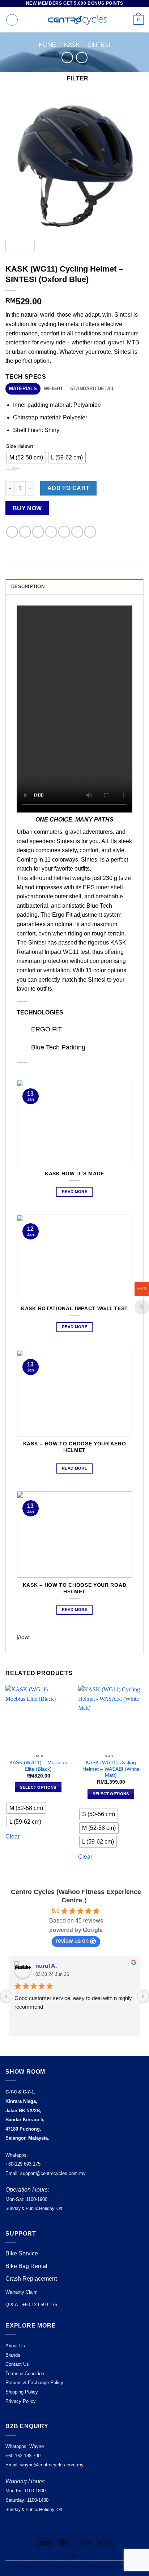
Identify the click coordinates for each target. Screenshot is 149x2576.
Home (47, 45)
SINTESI (99, 45)
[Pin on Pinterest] (64, 532)
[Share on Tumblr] (90, 532)
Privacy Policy (21, 2401)
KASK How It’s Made (74, 1174)
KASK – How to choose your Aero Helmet (74, 1447)
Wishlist (75, 2555)
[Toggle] (24, 1030)
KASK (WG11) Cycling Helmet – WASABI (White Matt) (111, 1769)
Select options (38, 1787)
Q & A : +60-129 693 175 (31, 2305)
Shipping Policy (22, 2392)
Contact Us (17, 2364)
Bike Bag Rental (26, 2266)
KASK (72, 45)
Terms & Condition (25, 2374)
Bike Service (22, 2253)
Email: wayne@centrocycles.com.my (44, 2465)
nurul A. (46, 1966)
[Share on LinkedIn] (77, 532)
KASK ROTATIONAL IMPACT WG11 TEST (74, 1309)
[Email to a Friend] (51, 532)
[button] (12, 20)
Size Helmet (20, 446)
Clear (12, 468)
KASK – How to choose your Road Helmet (74, 1588)
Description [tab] (28, 587)
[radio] (26, 458)
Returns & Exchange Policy (34, 2383)
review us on (72, 1941)
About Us (15, 2346)
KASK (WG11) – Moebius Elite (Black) (38, 1766)
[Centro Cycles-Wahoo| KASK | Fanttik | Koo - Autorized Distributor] (75, 20)
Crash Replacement (32, 2279)
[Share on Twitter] (38, 532)
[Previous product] (82, 58)
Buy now (27, 508)
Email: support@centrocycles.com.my (46, 2173)
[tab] (23, 389)
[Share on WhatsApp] (12, 532)
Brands (13, 2355)
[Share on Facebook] (25, 532)
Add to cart (69, 488)
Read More (74, 1192)
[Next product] (67, 58)
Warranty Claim (22, 2292)
